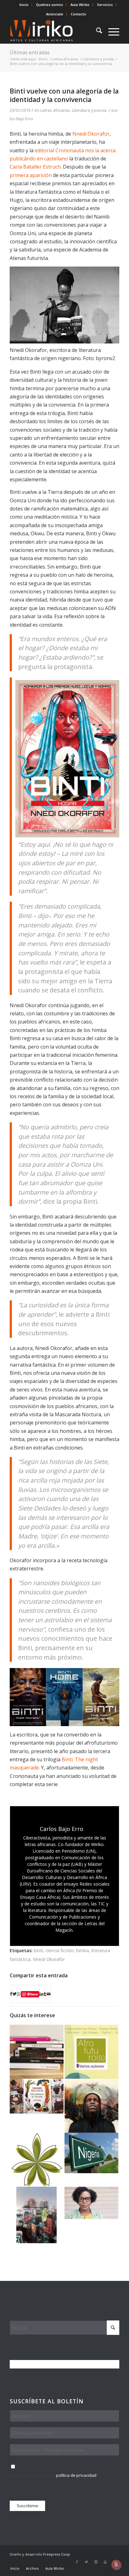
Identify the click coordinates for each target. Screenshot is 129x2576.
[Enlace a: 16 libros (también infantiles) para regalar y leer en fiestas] (37, 2096)
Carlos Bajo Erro (18, 119)
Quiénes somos (49, 5)
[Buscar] (96, 31)
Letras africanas (55, 110)
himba (83, 1950)
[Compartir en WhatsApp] (19, 1994)
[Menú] (111, 31)
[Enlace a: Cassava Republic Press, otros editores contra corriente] (37, 2160)
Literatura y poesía (89, 110)
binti (38, 1950)
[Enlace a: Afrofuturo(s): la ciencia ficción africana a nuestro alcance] (91, 2052)
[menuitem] (24, 5)
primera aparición (31, 175)
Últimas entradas (30, 52)
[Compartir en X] (15, 1994)
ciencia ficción (59, 1950)
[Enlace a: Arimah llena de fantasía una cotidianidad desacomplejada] (91, 2203)
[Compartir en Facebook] (11, 1994)
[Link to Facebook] (77, 2562)
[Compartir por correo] (49, 1994)
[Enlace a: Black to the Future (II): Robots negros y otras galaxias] (37, 2215)
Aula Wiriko (80, 5)
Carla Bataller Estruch (35, 167)
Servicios (105, 5)
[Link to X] (86, 2562)
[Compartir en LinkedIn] (41, 1994)
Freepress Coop (57, 2554)
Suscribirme (27, 2506)
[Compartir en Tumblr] (45, 1994)
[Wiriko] (54, 31)
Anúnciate (55, 14)
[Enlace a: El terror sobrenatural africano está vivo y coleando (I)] (91, 2106)
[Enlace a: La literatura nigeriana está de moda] (91, 2153)
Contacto (78, 14)
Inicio (24, 5)
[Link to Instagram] (96, 2562)
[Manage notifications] (116, 2565)
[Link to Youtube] (105, 2562)
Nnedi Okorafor (91, 134)
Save (34, 1994)
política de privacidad (76, 2475)
